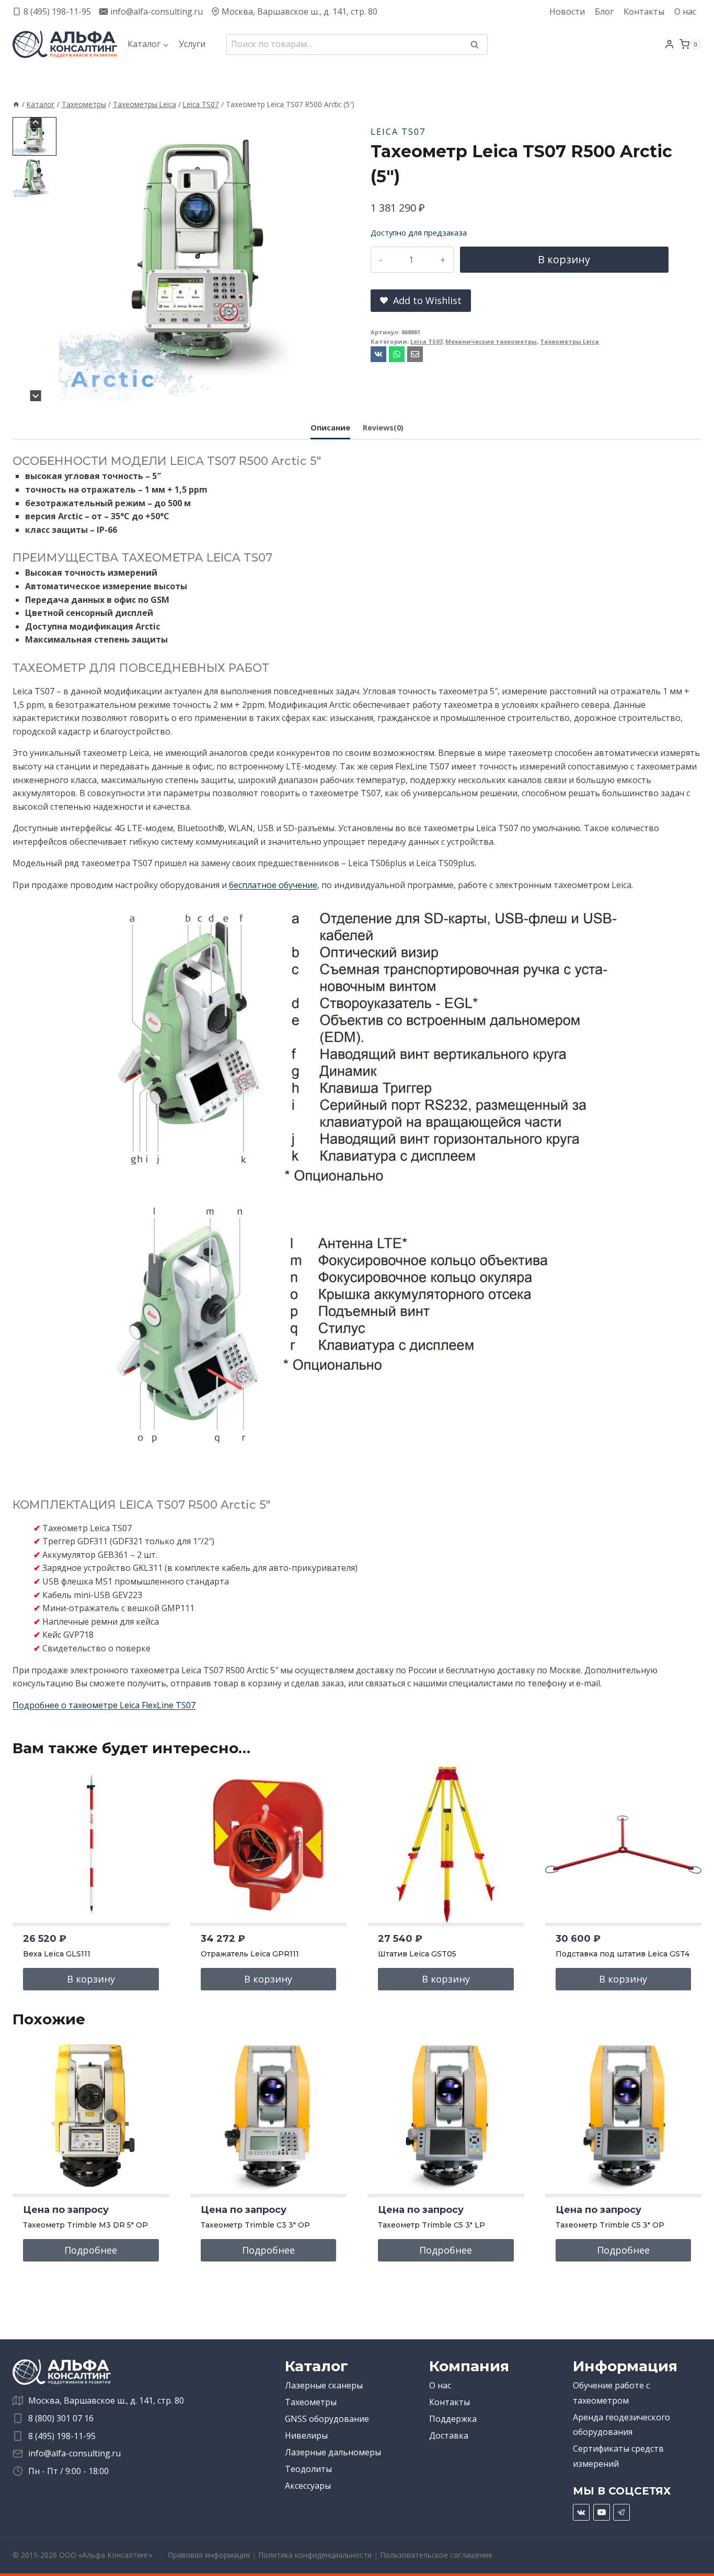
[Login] (669, 44)
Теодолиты (308, 2469)
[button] (34, 136)
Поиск (478, 45)
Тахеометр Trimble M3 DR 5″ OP (85, 2225)
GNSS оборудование (327, 2419)
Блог (604, 11)
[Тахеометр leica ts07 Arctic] (201, 259)
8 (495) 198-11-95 (62, 2436)
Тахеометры (311, 2402)
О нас (685, 11)
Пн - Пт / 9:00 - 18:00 (68, 2471)
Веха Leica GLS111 (57, 1954)
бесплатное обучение (273, 885)
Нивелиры (306, 2435)
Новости (567, 11)
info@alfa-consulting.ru (74, 2453)
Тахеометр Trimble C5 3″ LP (431, 2225)
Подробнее (91, 2250)
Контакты (644, 11)
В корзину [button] (91, 1979)
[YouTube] (602, 2512)
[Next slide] (36, 396)
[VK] (581, 2512)
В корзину (564, 259)
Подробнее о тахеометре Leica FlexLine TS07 (104, 1705)
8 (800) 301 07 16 (61, 2418)
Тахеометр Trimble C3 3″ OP (255, 2225)
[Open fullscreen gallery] (333, 391)
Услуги (192, 44)
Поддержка (453, 2419)
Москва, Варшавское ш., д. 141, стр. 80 (106, 2400)
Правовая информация (209, 2555)
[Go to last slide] (36, 123)
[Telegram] (621, 2512)
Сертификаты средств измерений (618, 2456)
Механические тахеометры (491, 341)
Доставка (449, 2435)
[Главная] (16, 104)
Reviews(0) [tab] (383, 428)
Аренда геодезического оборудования (621, 2425)
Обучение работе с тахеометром (611, 2393)
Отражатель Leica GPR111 (250, 1954)
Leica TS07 (398, 132)
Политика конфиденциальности (315, 2555)
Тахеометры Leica (569, 341)
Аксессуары (308, 2486)
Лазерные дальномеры (333, 2452)
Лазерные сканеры (324, 2385)
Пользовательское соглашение (436, 2555)
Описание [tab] (330, 428)
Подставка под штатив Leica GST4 (623, 1954)
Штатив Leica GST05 (417, 1954)
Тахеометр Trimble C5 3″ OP (610, 2225)
